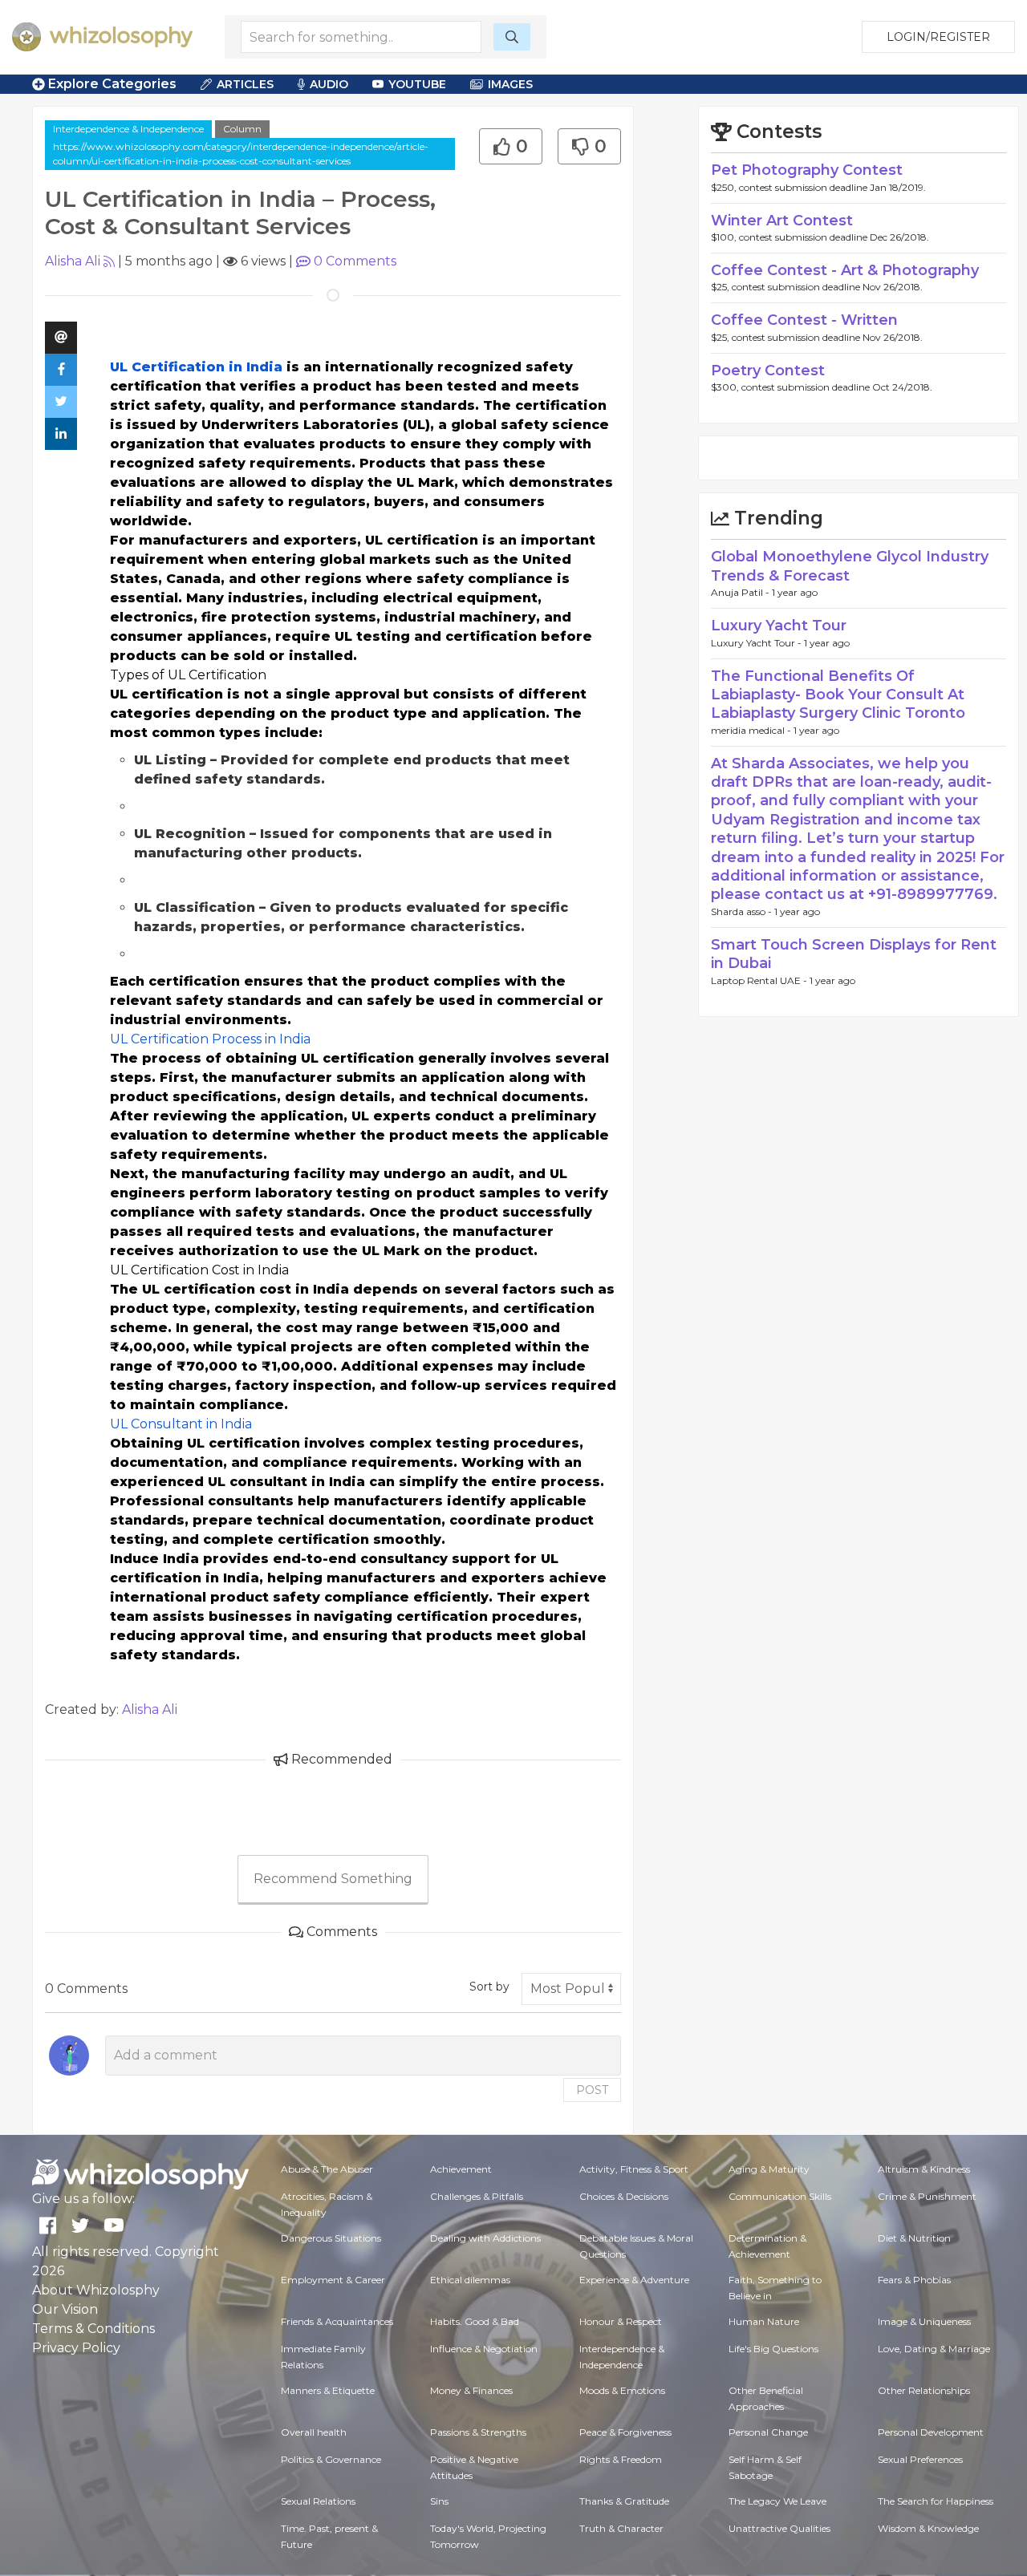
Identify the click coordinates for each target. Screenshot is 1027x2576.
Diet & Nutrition (914, 2238)
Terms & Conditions (93, 2329)
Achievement (461, 2169)
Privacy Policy (76, 2348)
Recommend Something (333, 1879)
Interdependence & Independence (128, 129)
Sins (439, 2501)
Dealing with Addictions (485, 2238)
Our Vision (65, 2309)
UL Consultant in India (181, 1424)
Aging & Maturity (769, 2169)
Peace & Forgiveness (625, 2432)
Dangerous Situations (331, 2238)
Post (592, 2090)
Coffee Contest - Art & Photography (845, 270)
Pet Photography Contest (807, 170)
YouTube (417, 84)
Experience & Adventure (634, 2280)
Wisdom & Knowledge (928, 2528)
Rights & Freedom (621, 2459)
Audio (329, 84)
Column (242, 129)
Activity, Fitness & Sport (634, 2169)
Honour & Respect (621, 2321)
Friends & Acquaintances (337, 2321)
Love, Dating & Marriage (934, 2349)
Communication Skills (780, 2196)
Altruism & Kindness (924, 2169)
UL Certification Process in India (210, 1039)
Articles (245, 84)
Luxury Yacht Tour (779, 626)
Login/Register (938, 37)
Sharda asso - (743, 911)
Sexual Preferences (920, 2459)
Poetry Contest (768, 371)
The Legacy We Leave (777, 2501)
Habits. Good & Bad (475, 2321)
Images (510, 84)
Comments (355, 261)
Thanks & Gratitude (624, 2501)
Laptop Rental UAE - (760, 980)
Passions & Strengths (478, 2432)
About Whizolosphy (96, 2290)
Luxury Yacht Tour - (757, 643)
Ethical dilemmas (470, 2280)
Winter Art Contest (782, 221)
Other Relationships (924, 2390)
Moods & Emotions (622, 2390)
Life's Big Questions (773, 2349)
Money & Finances (471, 2390)
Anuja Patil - (741, 592)
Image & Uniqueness (924, 2321)
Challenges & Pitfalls (477, 2196)
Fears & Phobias (914, 2280)
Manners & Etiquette (328, 2390)
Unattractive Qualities (779, 2528)
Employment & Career (333, 2280)
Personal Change (768, 2432)
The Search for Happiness (936, 2501)
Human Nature (764, 2321)
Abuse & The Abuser (327, 2169)
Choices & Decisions (624, 2196)
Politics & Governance (331, 2459)
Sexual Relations (318, 2501)
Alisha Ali (73, 261)
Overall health (314, 2432)
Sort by (489, 1987)
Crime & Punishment (927, 2196)
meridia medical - (752, 730)
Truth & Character (621, 2528)
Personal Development (931, 2432)
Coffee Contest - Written (804, 320)
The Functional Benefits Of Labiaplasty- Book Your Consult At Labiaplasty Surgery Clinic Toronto (838, 695)
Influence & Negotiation (484, 2349)
